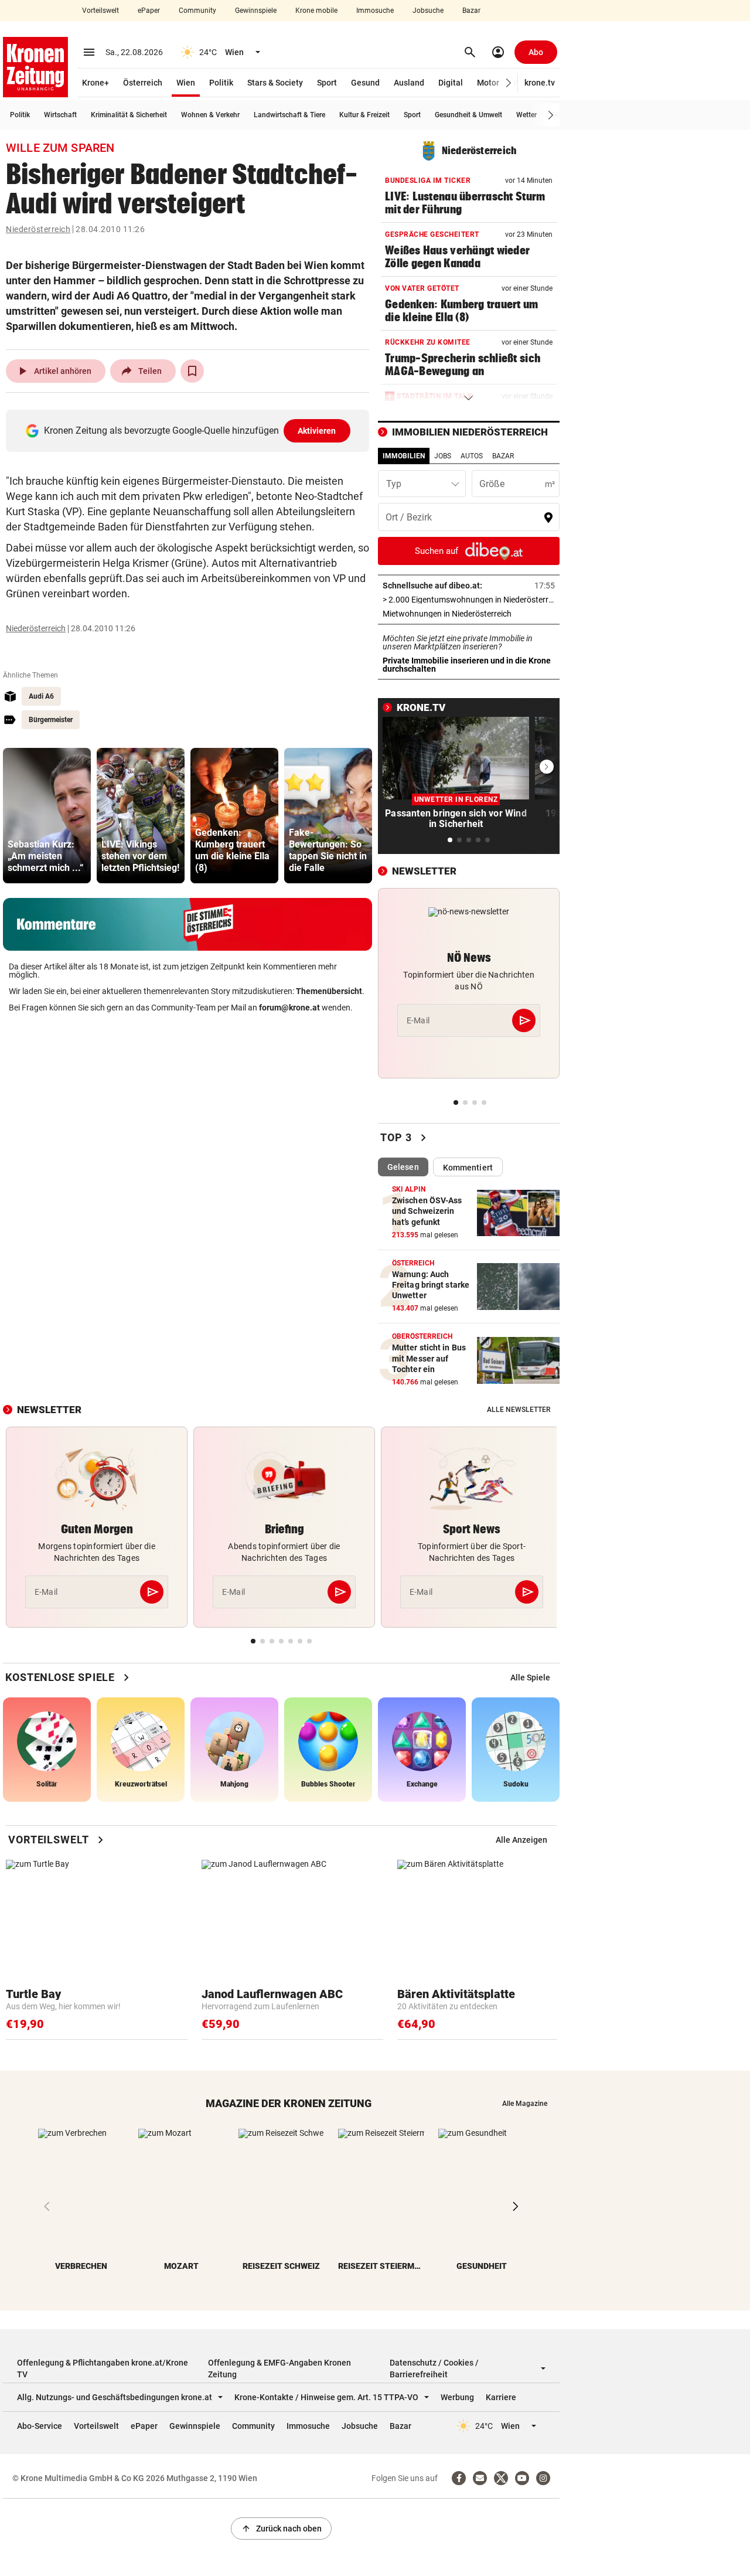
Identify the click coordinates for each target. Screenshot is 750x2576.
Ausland (409, 83)
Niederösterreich (38, 229)
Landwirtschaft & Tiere (289, 115)
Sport (327, 83)
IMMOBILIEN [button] (404, 456)
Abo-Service (40, 2426)
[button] (509, 83)
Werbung (457, 2397)
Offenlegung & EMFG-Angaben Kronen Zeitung (279, 2369)
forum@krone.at (289, 1008)
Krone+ (96, 83)
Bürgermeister (51, 720)
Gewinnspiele (256, 11)
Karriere (501, 2397)
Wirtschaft (60, 115)
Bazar (471, 11)
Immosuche (375, 11)
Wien (186, 83)
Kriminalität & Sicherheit (129, 115)
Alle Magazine (525, 2104)
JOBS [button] (443, 456)
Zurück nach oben (281, 2529)
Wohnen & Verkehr (210, 115)
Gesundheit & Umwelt (468, 115)
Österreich (143, 83)
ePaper (149, 11)
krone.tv (540, 83)
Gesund (365, 83)
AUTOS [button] (472, 456)
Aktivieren (317, 431)
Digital (451, 83)
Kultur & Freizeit (364, 115)
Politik (221, 83)
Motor (488, 83)
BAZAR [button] (503, 456)
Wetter (526, 115)
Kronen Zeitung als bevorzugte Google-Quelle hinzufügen (190, 431)
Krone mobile (316, 11)
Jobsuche (428, 11)
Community (197, 11)
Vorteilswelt (100, 11)
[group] (47, 816)
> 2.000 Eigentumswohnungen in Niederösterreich (469, 600)
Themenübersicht (329, 991)
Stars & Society (275, 83)
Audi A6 (41, 696)
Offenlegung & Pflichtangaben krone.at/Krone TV (103, 2369)
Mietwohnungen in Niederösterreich (469, 614)
